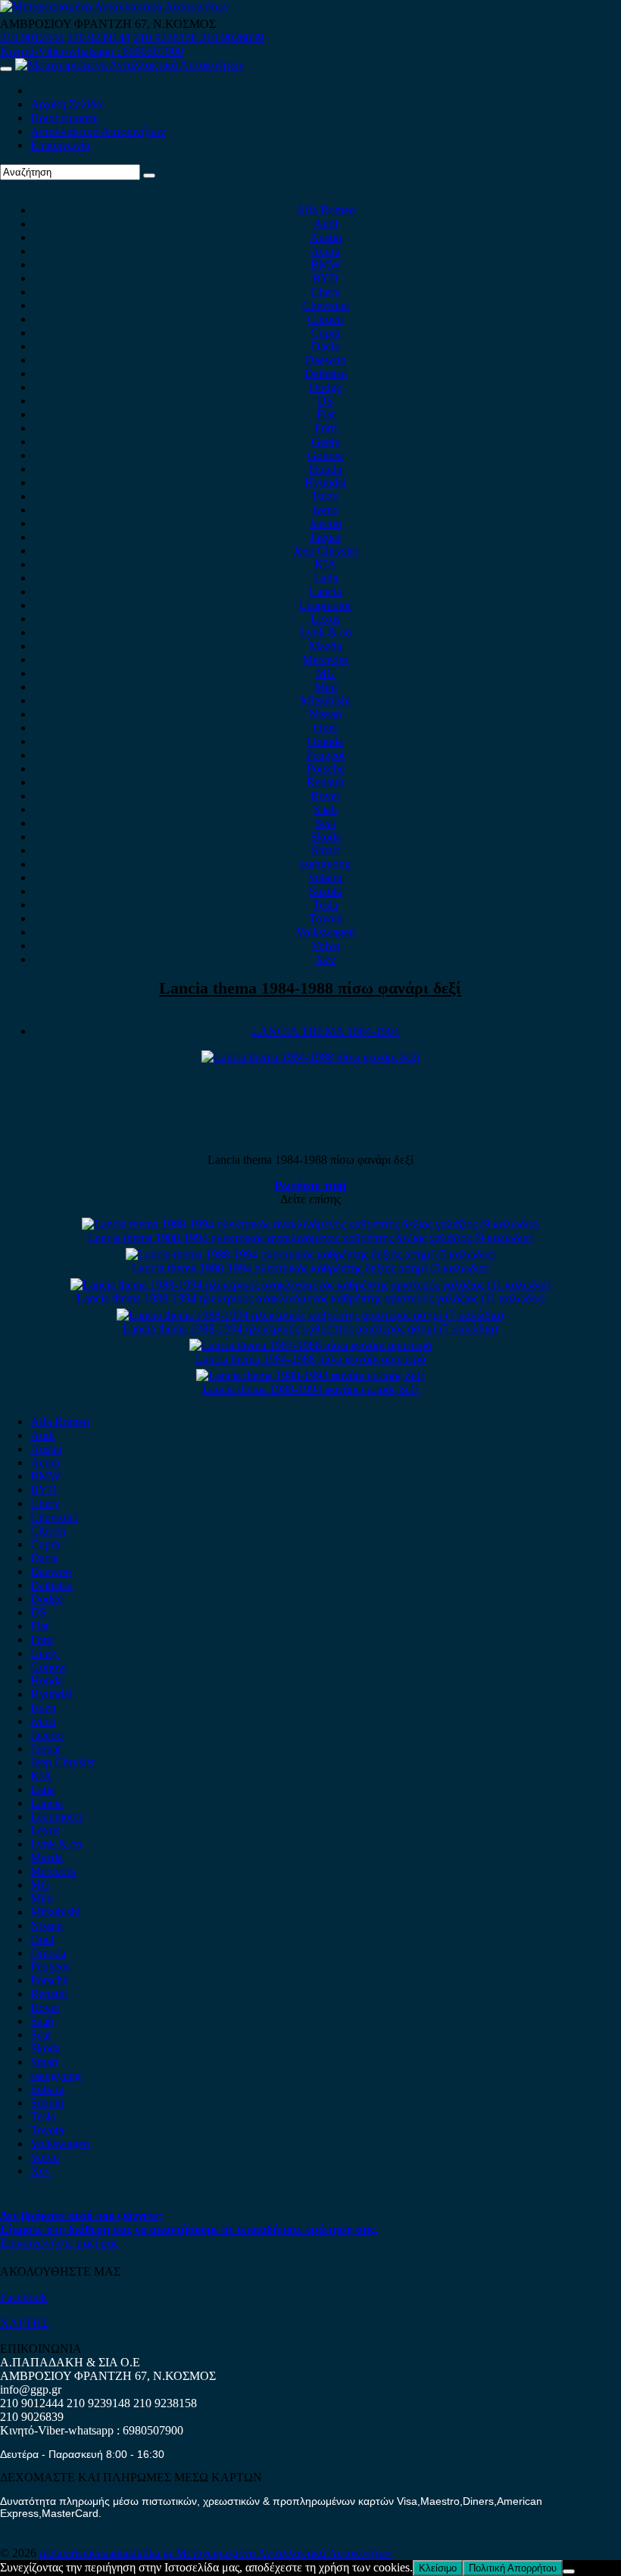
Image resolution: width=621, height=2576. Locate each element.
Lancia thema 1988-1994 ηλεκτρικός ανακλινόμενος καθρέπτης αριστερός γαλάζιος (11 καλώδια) (310, 1298)
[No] (569, 2571)
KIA (325, 564)
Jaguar (325, 537)
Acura (325, 251)
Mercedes (325, 660)
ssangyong (325, 864)
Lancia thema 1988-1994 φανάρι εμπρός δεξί (310, 1389)
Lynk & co (326, 632)
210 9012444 (32, 37)
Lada (326, 578)
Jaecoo (325, 523)
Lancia (325, 591)
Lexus (325, 619)
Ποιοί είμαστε (64, 118)
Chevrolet (326, 305)
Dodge (325, 387)
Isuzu (326, 496)
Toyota (326, 918)
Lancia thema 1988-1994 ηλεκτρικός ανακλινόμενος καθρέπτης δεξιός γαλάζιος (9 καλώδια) (310, 1238)
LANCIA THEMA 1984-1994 (325, 1031)
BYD (325, 278)
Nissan (325, 714)
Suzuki (326, 891)
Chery (325, 292)
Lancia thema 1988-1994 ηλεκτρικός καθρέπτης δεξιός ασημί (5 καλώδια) (310, 1268)
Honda (325, 469)
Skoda (326, 837)
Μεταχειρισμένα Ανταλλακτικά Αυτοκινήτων (284, 2553)
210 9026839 (232, 37)
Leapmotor (325, 605)
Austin (326, 237)
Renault (325, 782)
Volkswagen (326, 932)
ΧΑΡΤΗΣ (24, 2323)
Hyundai (325, 482)
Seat (325, 823)
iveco (326, 510)
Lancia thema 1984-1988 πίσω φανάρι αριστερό (310, 1359)
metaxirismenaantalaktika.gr (108, 2553)
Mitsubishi (326, 700)
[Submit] (149, 176)
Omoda (325, 741)
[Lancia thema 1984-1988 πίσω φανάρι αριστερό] (310, 1345)
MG (326, 673)
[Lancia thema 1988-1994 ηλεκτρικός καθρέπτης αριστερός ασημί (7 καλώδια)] (310, 1315)
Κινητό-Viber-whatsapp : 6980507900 (92, 51)
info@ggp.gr (31, 2389)
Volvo (326, 946)
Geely (326, 442)
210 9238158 (167, 37)
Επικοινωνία (60, 145)
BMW (326, 264)
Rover (325, 796)
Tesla (325, 905)
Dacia (325, 346)
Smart (325, 850)
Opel (325, 728)
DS (325, 401)
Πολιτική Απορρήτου (513, 2568)
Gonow (326, 455)
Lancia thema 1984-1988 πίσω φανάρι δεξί (310, 988)
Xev (325, 959)
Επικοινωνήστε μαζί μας (59, 2243)
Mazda (325, 646)
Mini (326, 687)
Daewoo (326, 360)
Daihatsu (326, 373)
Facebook (23, 2297)
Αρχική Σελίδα (66, 104)
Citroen (325, 319)
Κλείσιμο (438, 2568)
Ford (326, 428)
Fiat (326, 414)
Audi (326, 224)
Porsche (326, 768)
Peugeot (325, 755)
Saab (325, 809)
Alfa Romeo (326, 210)
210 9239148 (98, 37)
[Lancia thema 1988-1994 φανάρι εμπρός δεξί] (310, 1375)
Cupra (325, 333)
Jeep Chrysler (326, 551)
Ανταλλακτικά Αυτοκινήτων (98, 131)
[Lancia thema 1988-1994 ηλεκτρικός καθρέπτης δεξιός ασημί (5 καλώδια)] (310, 1254)
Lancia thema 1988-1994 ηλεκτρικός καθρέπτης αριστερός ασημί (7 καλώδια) (310, 1328)
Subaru (325, 877)
